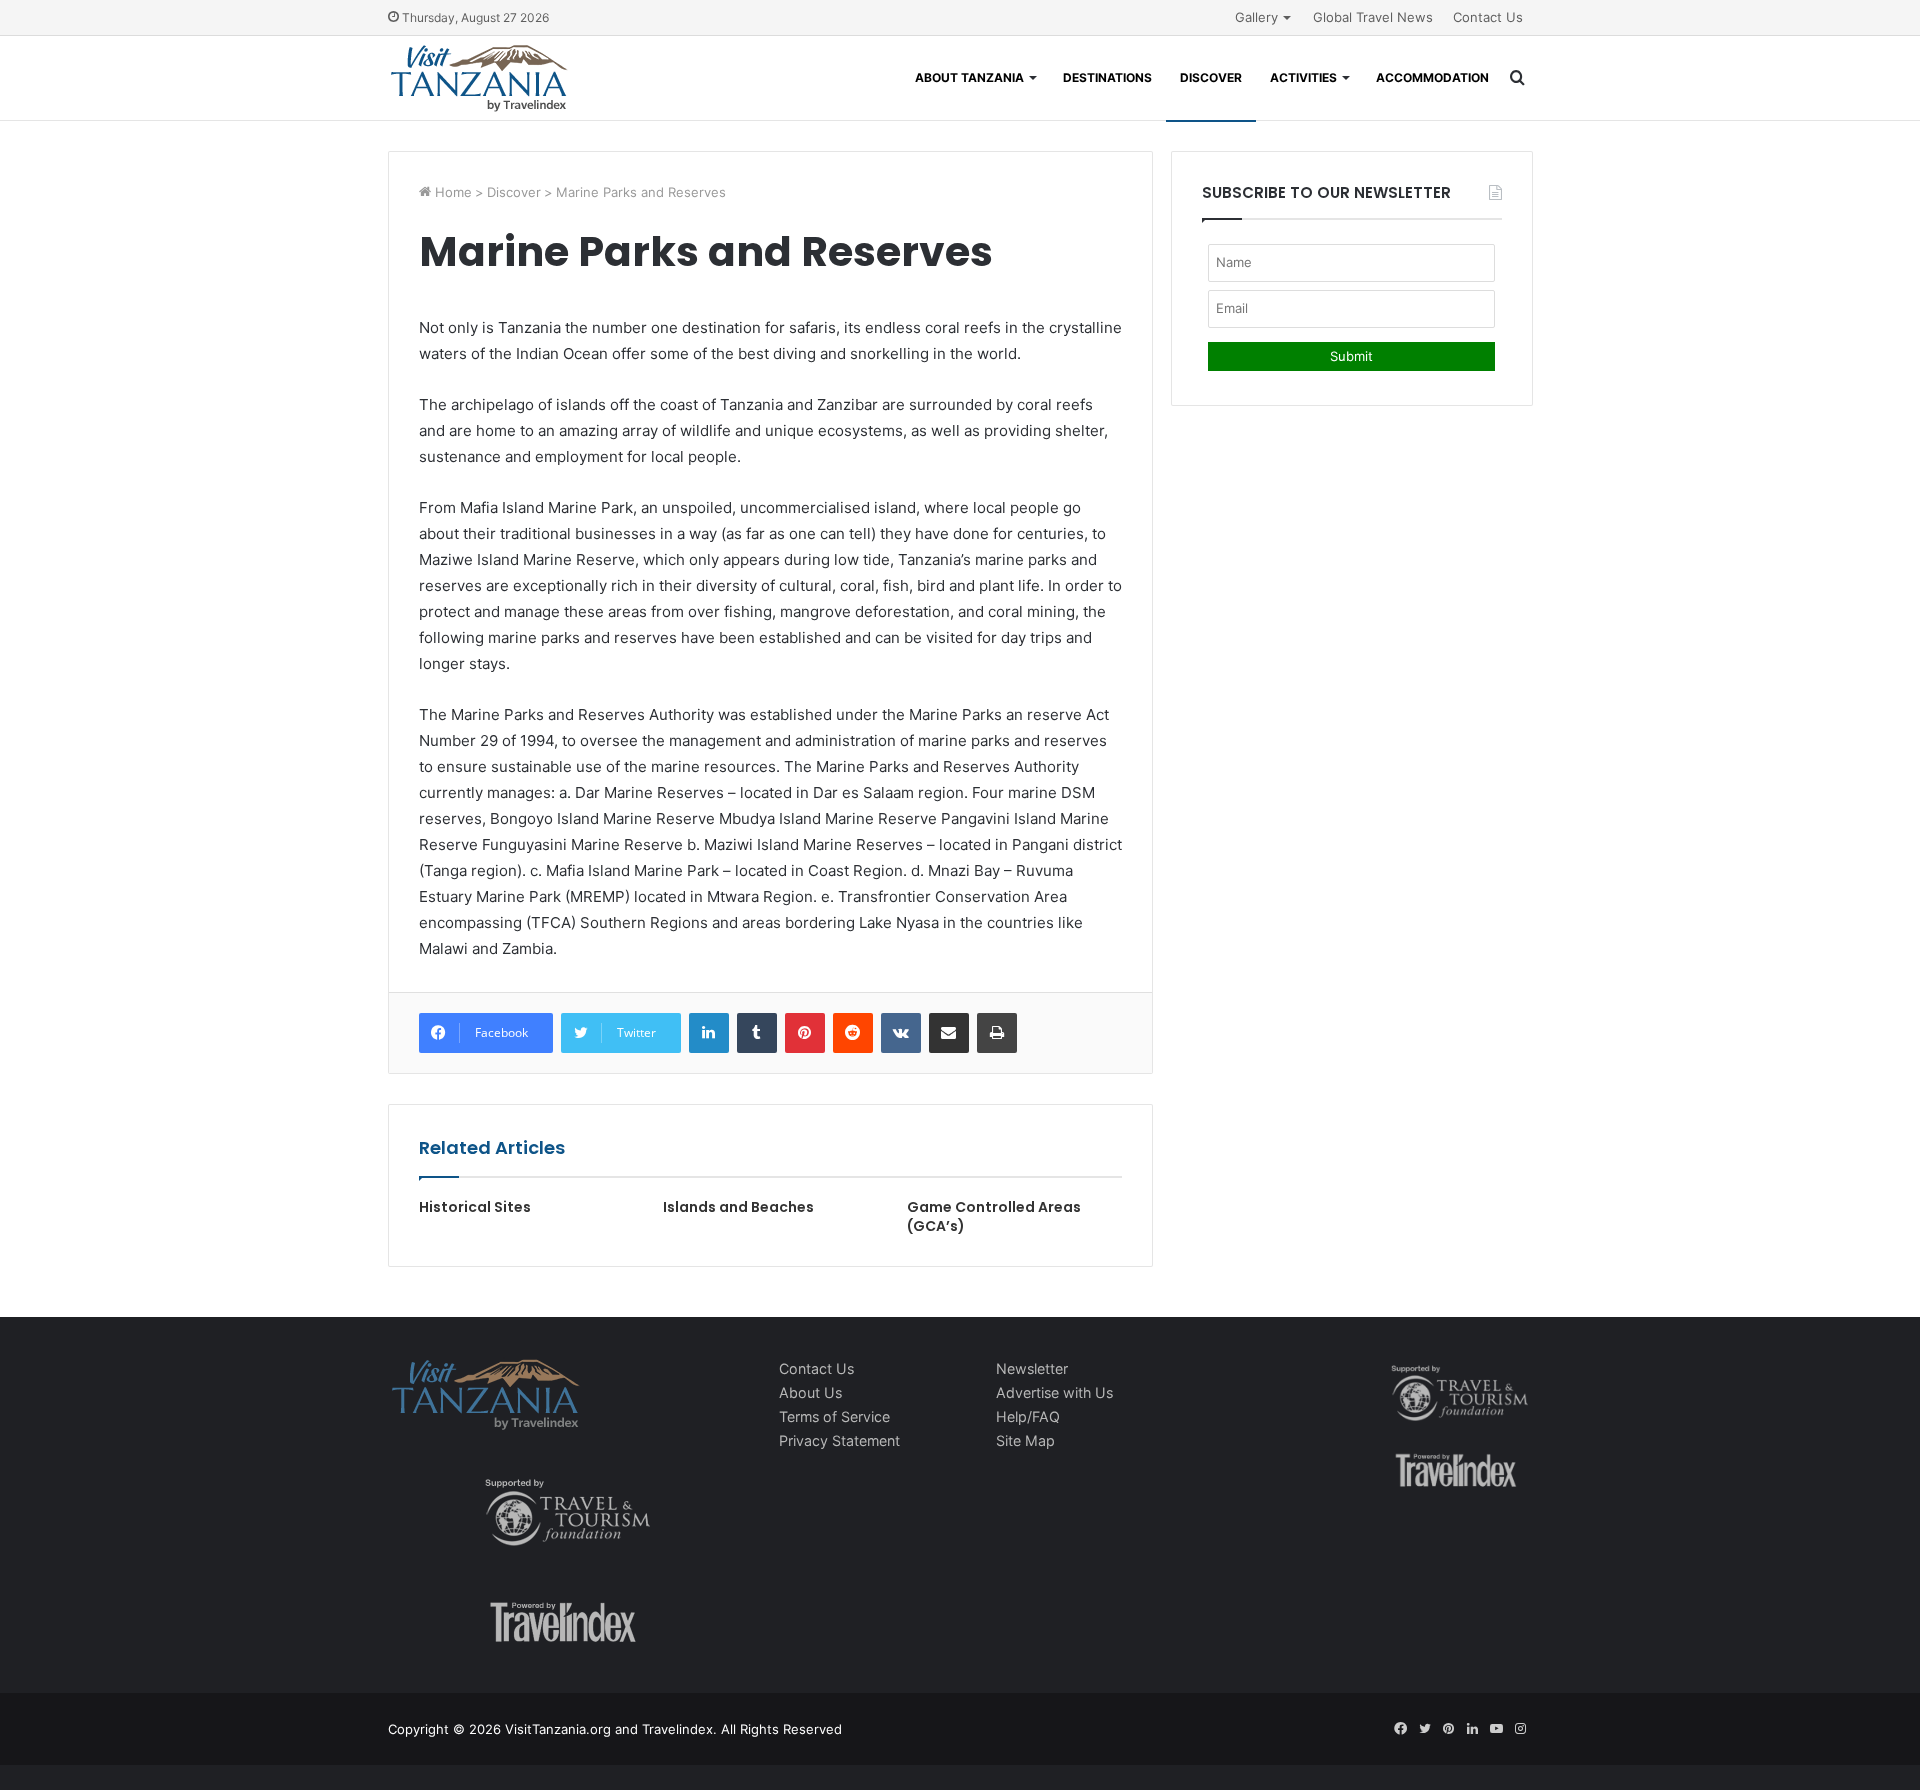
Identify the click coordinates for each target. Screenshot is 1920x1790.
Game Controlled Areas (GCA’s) (994, 1216)
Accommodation (1432, 77)
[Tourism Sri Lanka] (478, 78)
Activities (1303, 77)
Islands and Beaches (738, 1207)
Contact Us (1488, 17)
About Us (810, 1392)
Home (451, 192)
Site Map (1025, 1440)
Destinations (1107, 77)
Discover (1211, 77)
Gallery (1256, 17)
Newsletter (1032, 1368)
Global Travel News (1373, 17)
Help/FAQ (1028, 1416)
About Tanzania (969, 77)
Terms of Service (834, 1416)
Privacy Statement (839, 1440)
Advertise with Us (1054, 1392)
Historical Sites (475, 1207)
